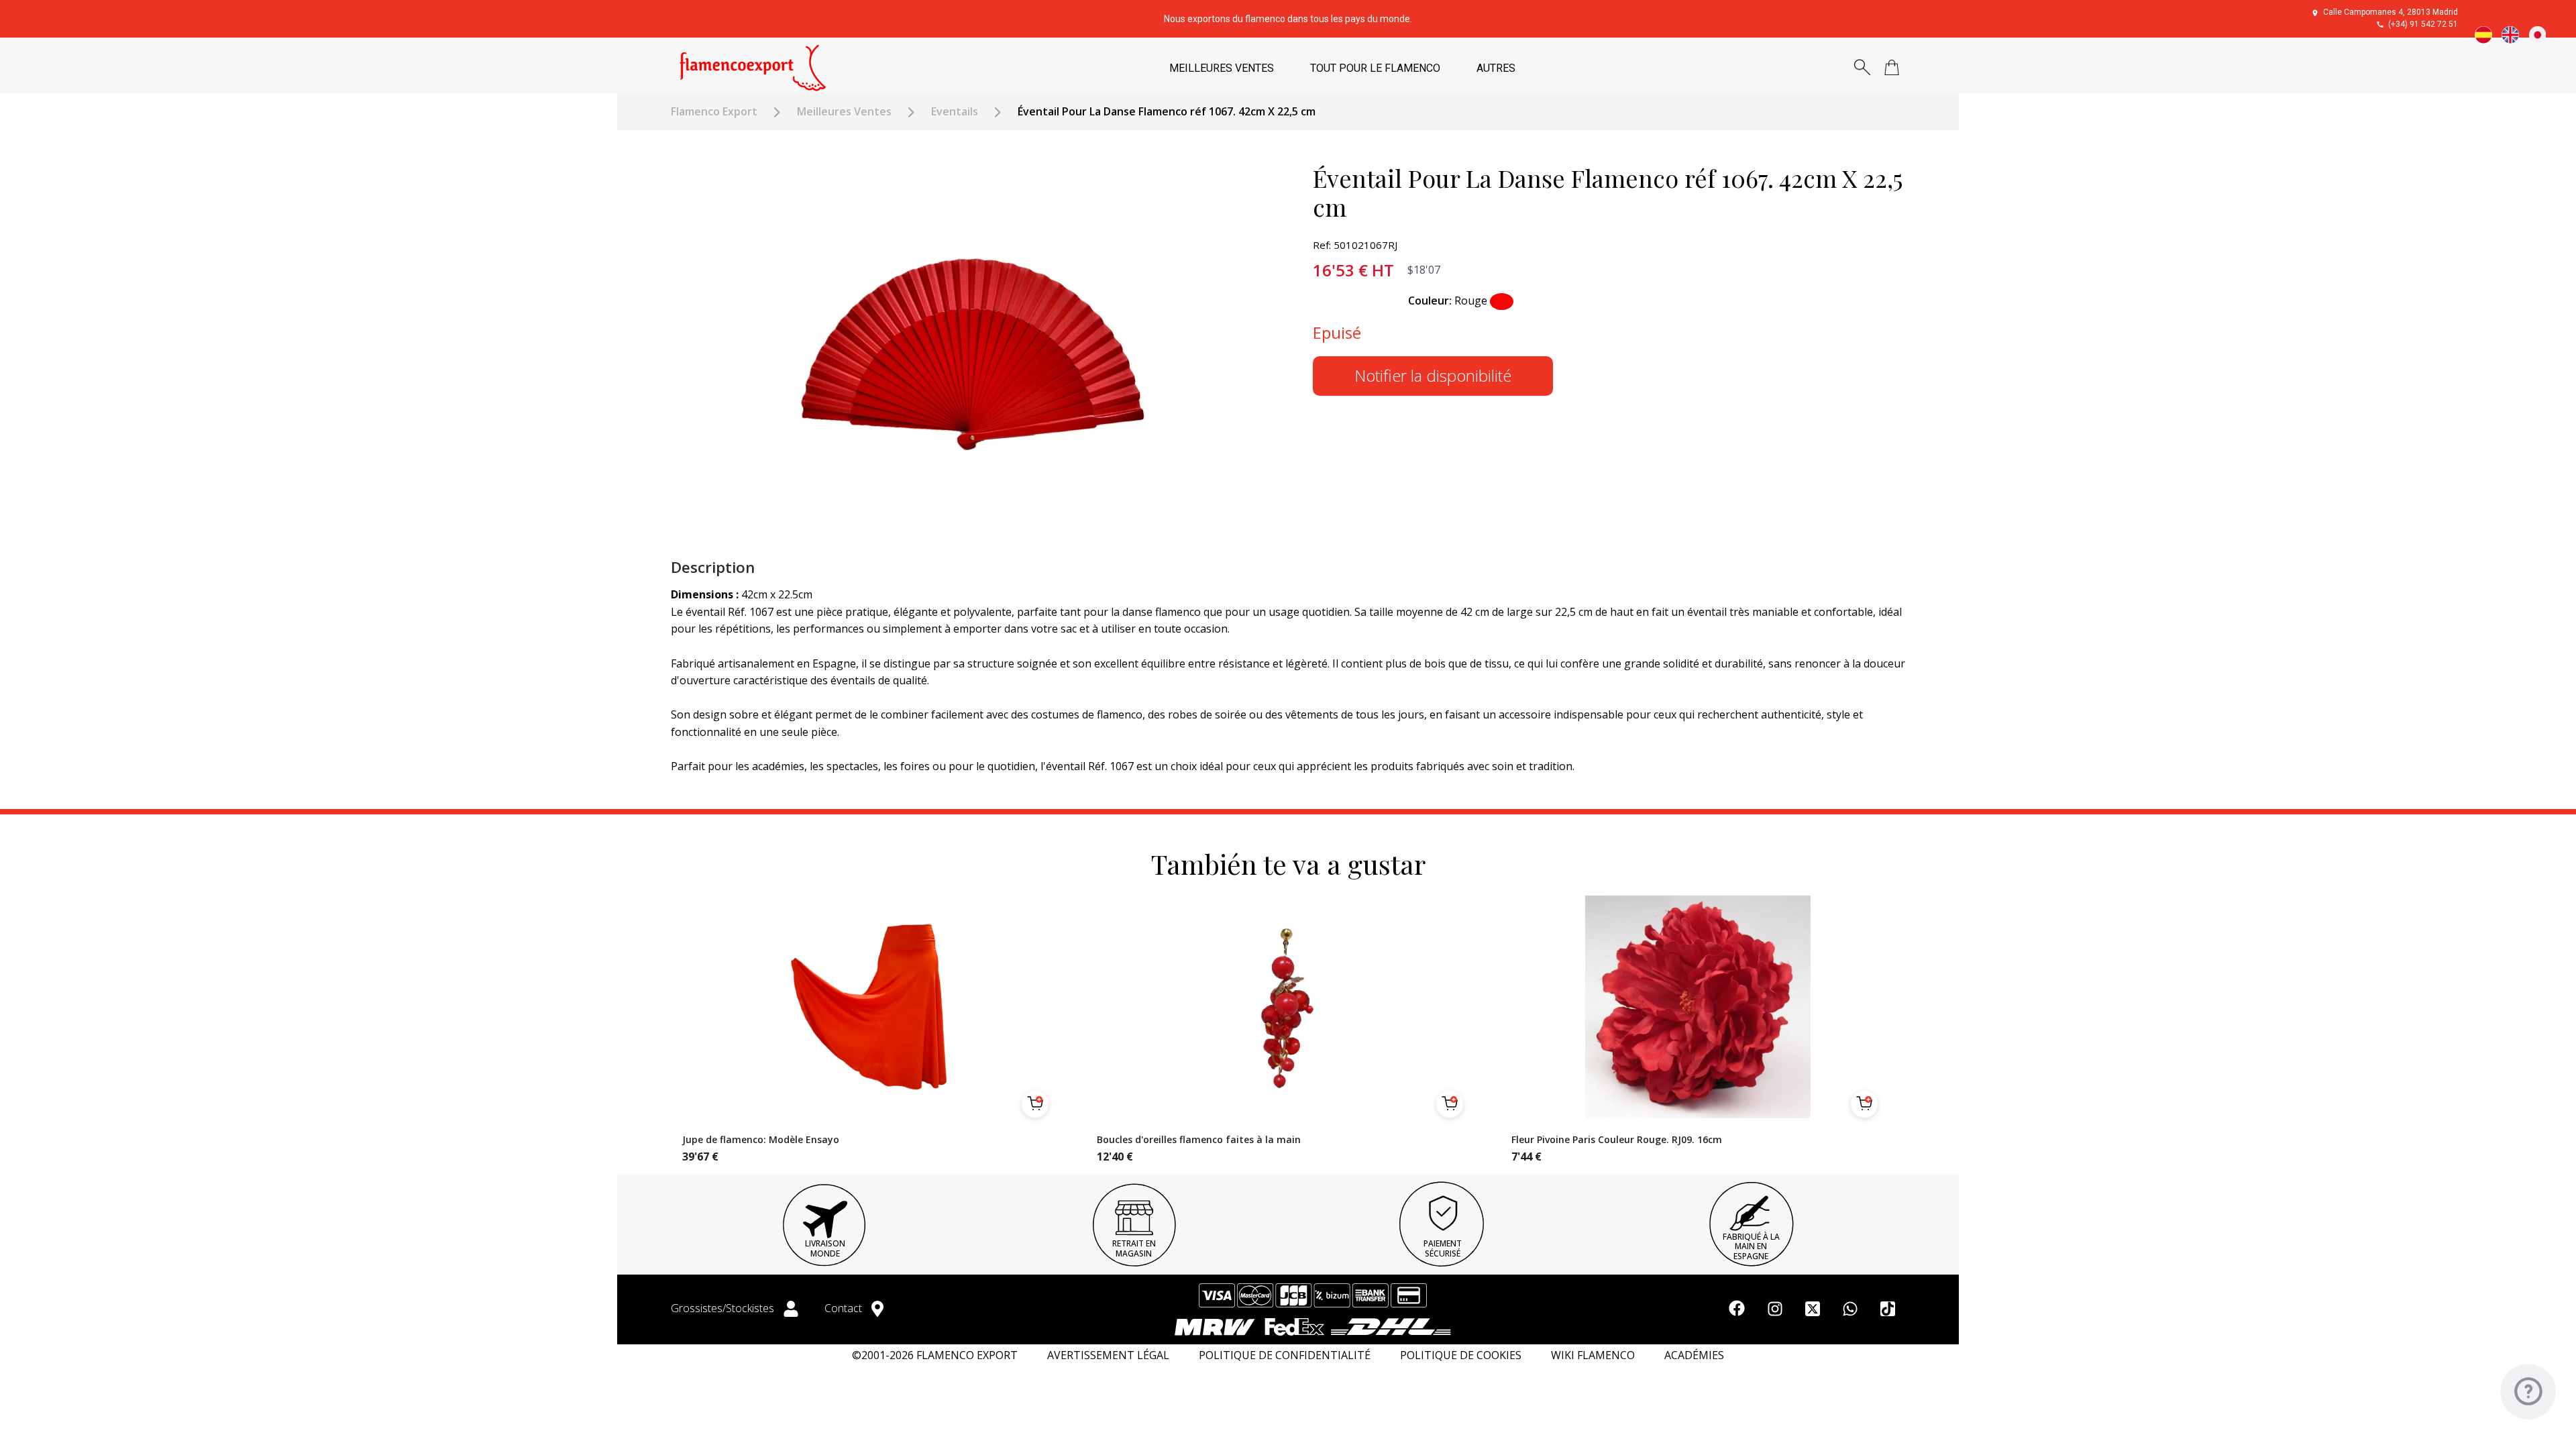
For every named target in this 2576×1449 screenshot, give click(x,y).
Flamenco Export (714, 112)
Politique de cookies (1461, 1355)
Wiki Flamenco (1593, 1355)
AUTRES (1496, 68)
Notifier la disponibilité (1433, 375)
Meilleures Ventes (844, 112)
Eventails (955, 112)
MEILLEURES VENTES (1222, 68)
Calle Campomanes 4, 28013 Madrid (2391, 12)
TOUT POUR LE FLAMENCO (1375, 68)
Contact (845, 1308)
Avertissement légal (1108, 1355)
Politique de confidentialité (1285, 1355)
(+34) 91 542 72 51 (2423, 24)
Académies (1694, 1355)
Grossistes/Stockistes (724, 1308)
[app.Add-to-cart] (1035, 1104)
